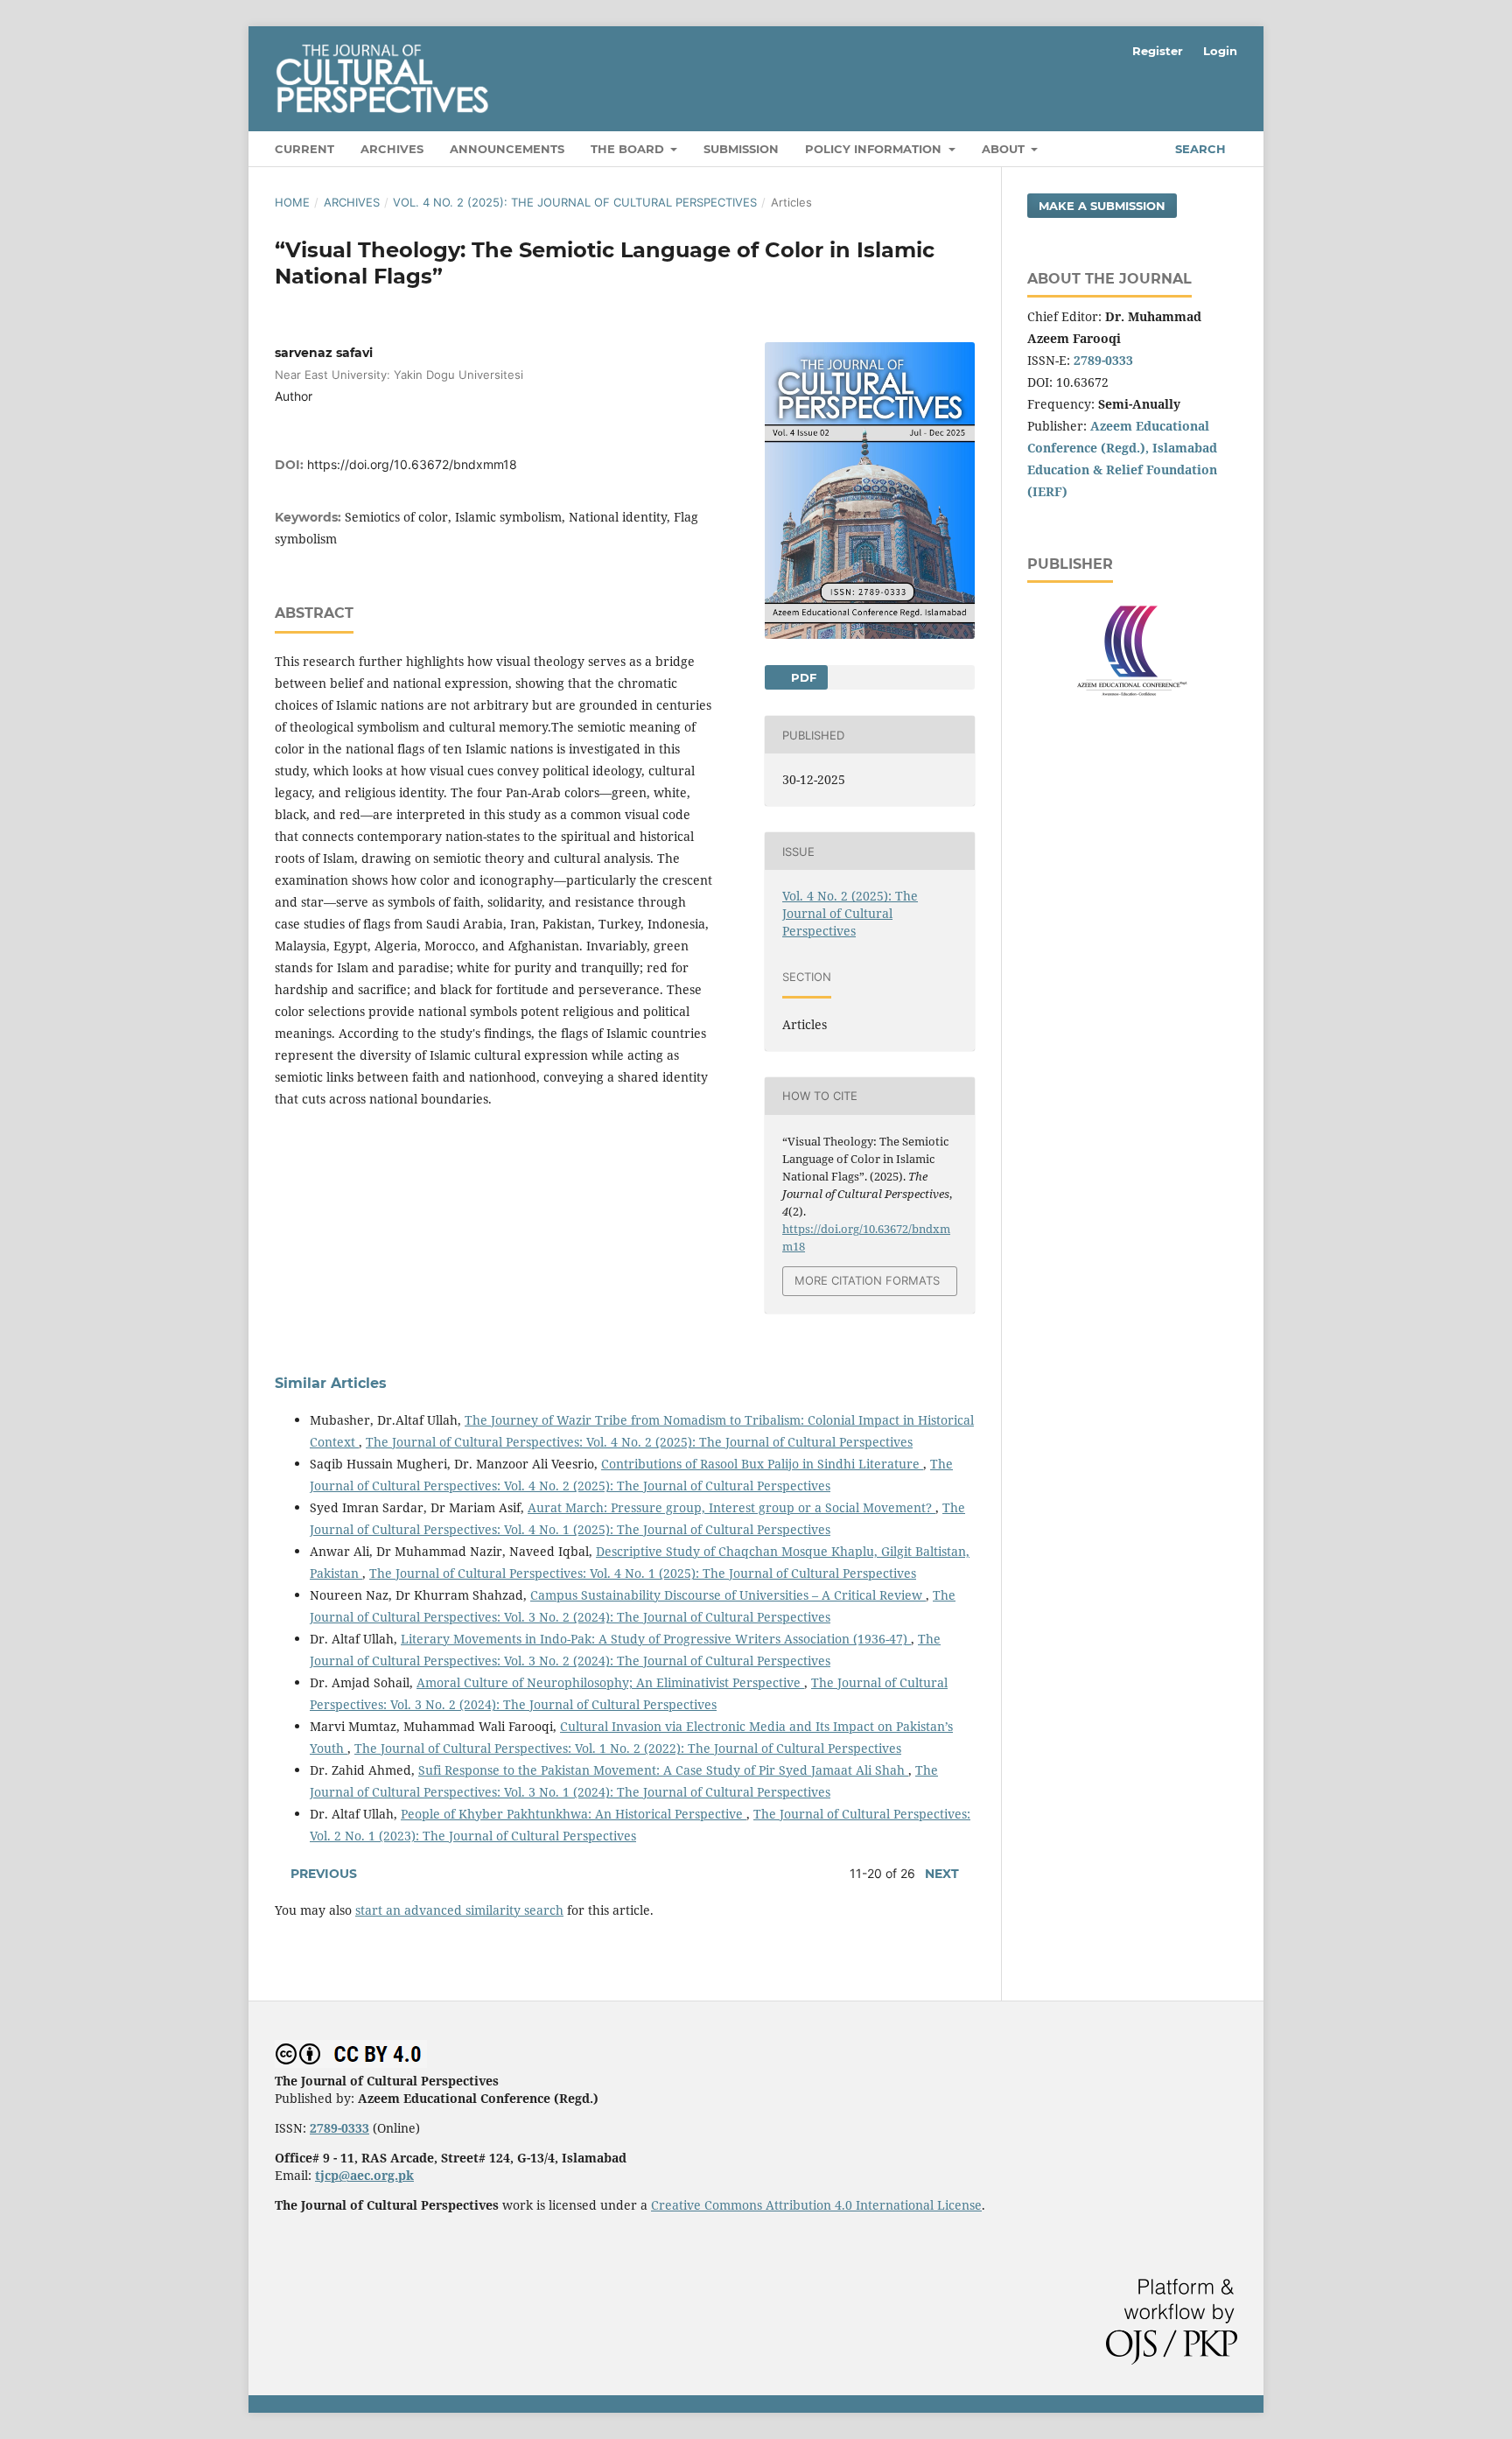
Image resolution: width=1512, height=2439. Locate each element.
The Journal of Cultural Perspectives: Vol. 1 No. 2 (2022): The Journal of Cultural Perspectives (628, 1748)
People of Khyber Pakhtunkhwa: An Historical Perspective (574, 1814)
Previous (324, 1874)
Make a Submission (1102, 206)
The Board (629, 149)
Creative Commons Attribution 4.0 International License (816, 2205)
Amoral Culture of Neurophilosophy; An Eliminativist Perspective (610, 1682)
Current (304, 149)
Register (1158, 51)
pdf (802, 677)
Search (1199, 149)
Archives (392, 149)
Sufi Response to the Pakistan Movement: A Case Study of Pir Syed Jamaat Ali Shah (663, 1770)
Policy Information (875, 149)
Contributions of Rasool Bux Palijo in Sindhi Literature (762, 1464)
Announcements (507, 149)
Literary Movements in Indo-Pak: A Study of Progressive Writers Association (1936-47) (656, 1639)
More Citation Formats (867, 1280)
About (1005, 149)
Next (942, 1874)
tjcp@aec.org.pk (364, 2175)
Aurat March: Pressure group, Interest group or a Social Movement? (731, 1507)
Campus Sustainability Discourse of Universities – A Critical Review (728, 1595)
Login (1220, 51)
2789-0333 (1103, 360)
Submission (741, 149)
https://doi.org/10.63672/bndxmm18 (412, 464)
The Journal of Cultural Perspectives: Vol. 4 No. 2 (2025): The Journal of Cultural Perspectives (639, 1442)
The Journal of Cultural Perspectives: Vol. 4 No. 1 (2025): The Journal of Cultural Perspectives (643, 1573)
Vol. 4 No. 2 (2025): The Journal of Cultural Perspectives (575, 202)
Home (292, 202)
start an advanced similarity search (459, 1910)
